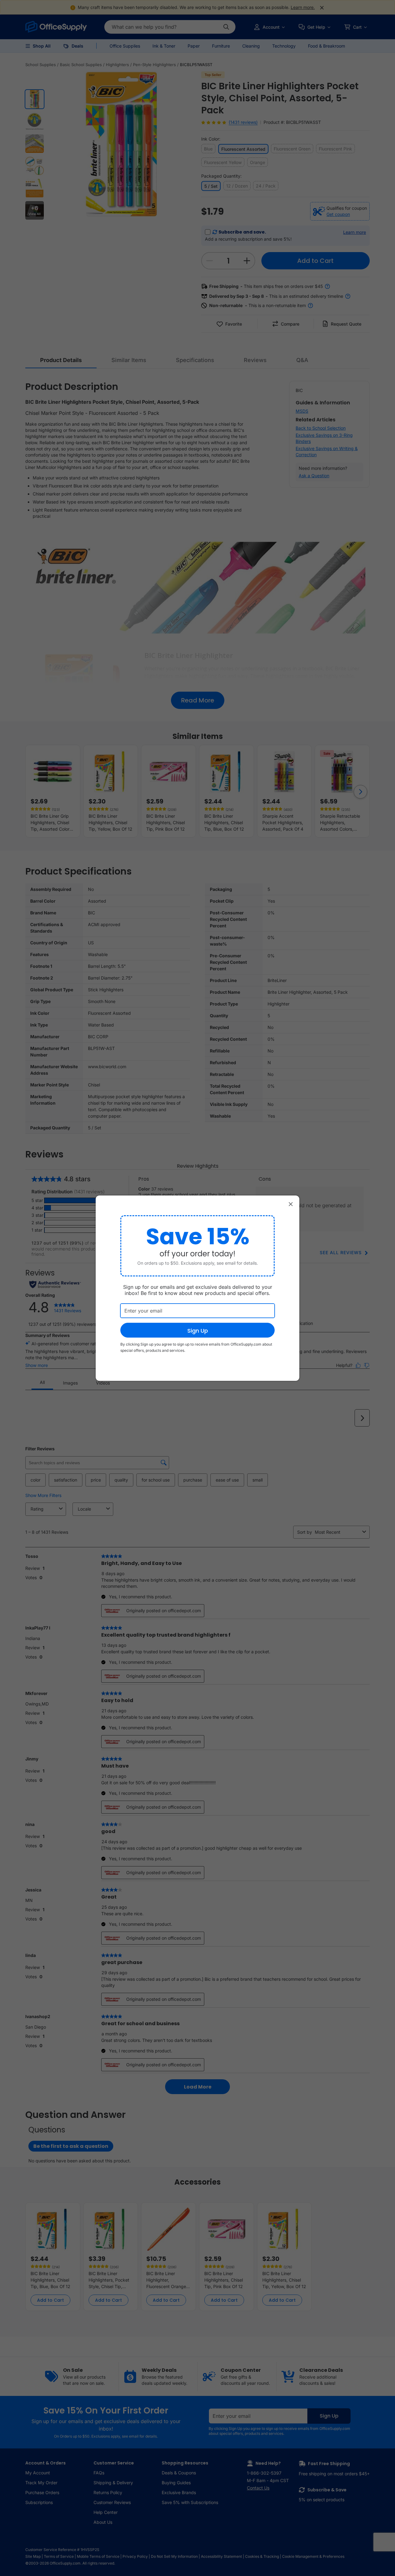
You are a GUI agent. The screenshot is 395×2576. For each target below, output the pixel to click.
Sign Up (198, 1331)
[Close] (291, 1204)
